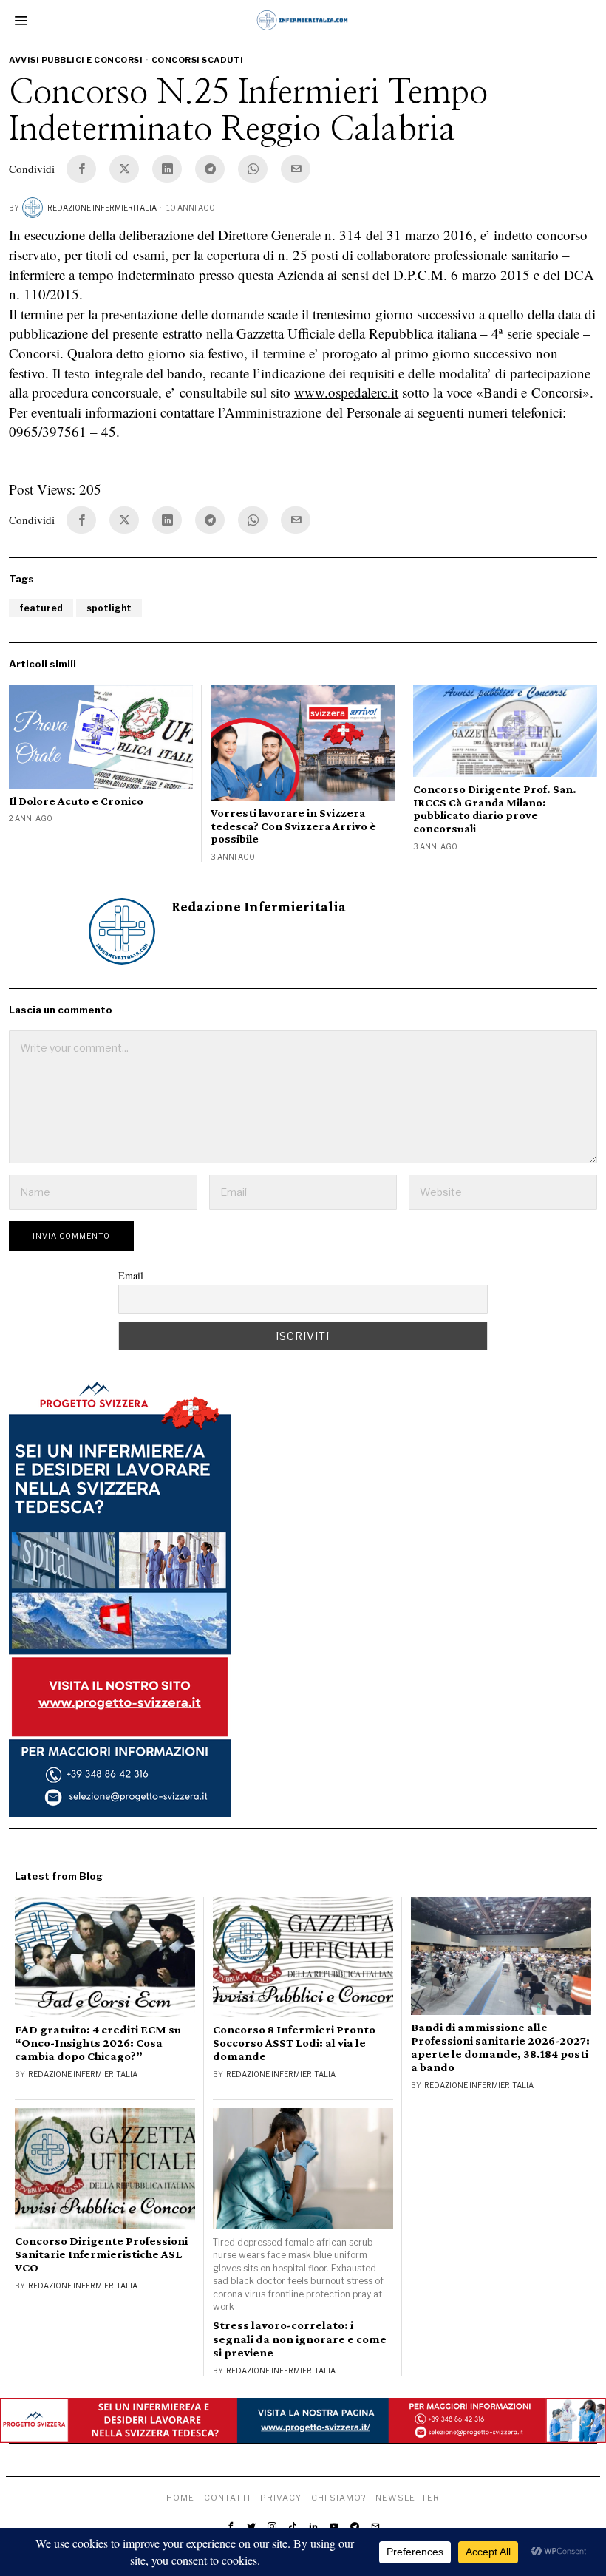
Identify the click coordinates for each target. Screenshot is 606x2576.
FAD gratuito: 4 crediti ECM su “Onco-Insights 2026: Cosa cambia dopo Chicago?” (98, 2043)
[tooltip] (81, 169)
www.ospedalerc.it (346, 392)
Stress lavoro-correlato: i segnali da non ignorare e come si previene (300, 2339)
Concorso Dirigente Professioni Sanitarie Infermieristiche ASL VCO (101, 2254)
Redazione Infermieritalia (102, 208)
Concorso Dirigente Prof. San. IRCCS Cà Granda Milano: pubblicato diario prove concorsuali (495, 809)
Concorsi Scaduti (198, 60)
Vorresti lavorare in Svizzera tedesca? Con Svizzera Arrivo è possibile (293, 826)
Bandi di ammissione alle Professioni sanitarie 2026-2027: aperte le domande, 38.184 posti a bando (500, 2047)
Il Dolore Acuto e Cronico (76, 801)
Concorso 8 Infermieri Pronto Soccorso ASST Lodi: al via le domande (294, 2043)
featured (41, 608)
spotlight (109, 608)
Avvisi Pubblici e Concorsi (76, 60)
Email (131, 1275)
